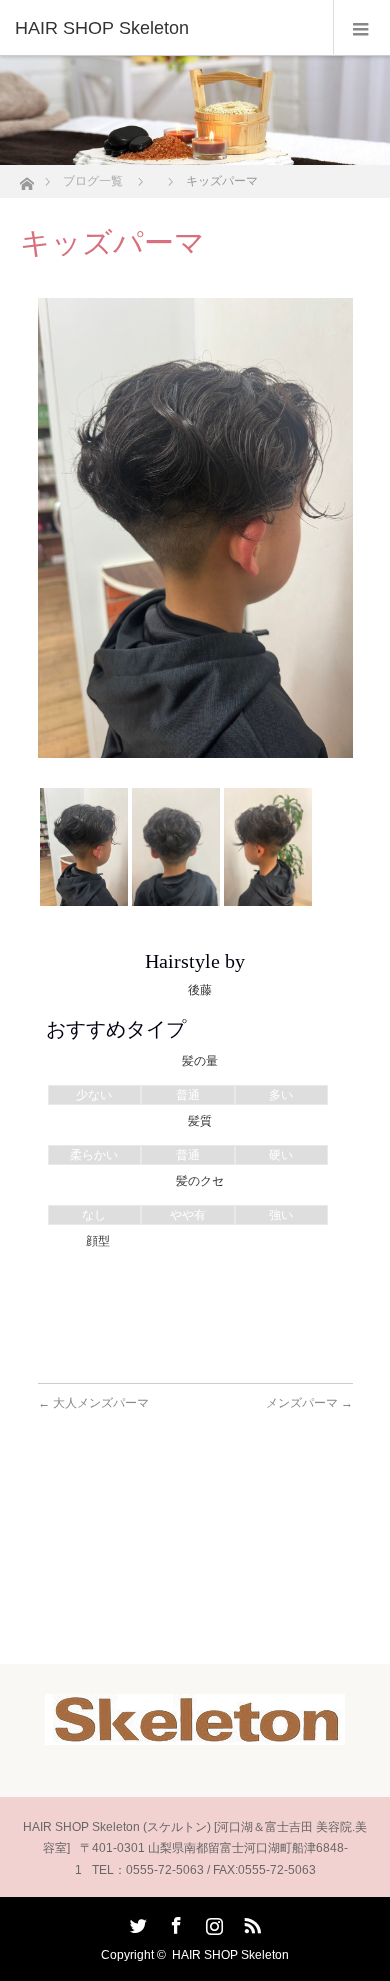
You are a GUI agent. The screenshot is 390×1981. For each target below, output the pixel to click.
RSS (250, 1922)
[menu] (361, 28)
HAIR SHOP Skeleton (230, 1955)
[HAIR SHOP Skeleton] (165, 28)
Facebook (174, 1922)
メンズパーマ (309, 1403)
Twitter (136, 1922)
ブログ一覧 (93, 181)
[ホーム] (26, 178)
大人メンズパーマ (93, 1403)
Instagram (212, 1922)
